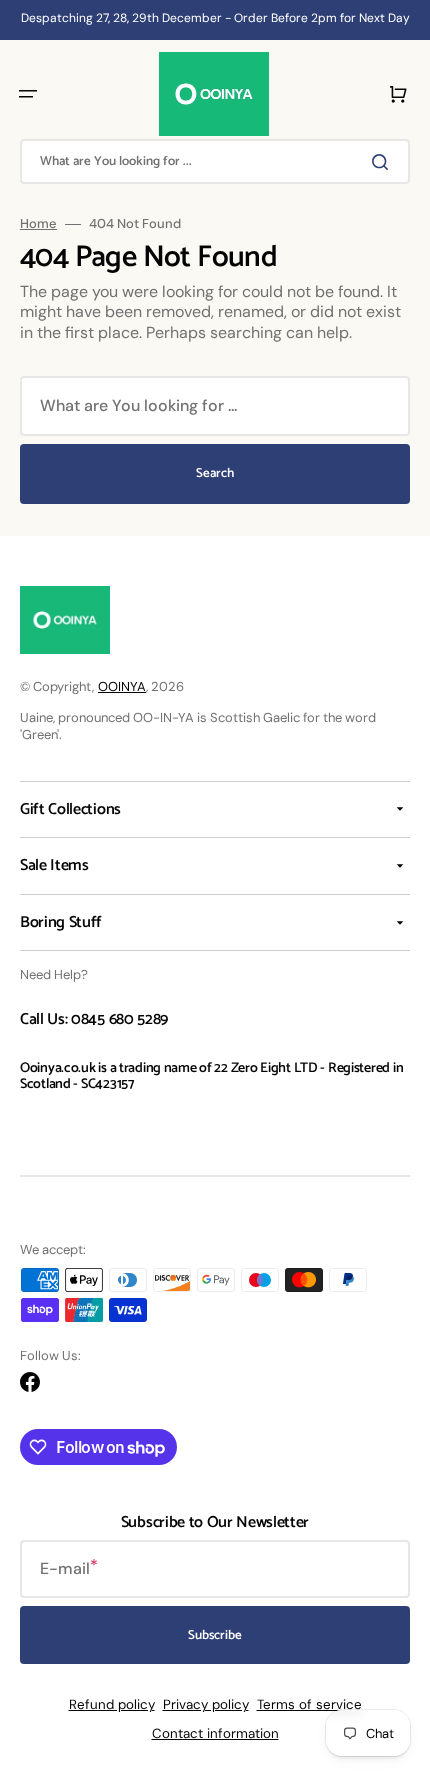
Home (38, 224)
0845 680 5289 (119, 1019)
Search (215, 473)
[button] (28, 94)
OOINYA (122, 686)
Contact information (215, 1733)
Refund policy (112, 1704)
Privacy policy (206, 1704)
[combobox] (215, 161)
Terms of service (309, 1704)
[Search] (384, 162)
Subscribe (215, 1635)
